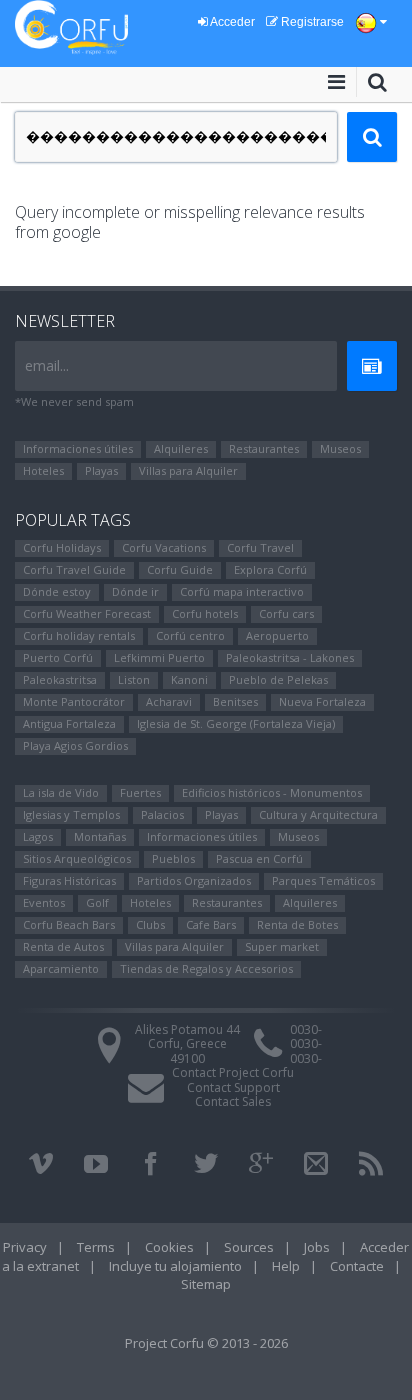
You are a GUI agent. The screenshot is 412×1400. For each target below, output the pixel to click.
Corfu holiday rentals (79, 635)
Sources (249, 1247)
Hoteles (43, 470)
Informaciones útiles (78, 448)
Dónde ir (135, 591)
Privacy (25, 1247)
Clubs (150, 924)
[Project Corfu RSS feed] (371, 1164)
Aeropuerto (277, 635)
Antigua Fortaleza (69, 723)
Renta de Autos (63, 946)
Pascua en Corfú (259, 858)
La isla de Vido (61, 792)
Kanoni (189, 679)
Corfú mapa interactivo (242, 591)
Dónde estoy (57, 591)
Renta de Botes (297, 924)
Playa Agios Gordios (75, 745)
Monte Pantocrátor (74, 701)
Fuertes (140, 792)
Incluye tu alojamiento (175, 1266)
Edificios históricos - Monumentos (272, 792)
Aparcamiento (61, 968)
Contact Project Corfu (233, 1072)
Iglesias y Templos (71, 814)
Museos (340, 448)
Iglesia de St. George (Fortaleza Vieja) (236, 723)
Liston (134, 679)
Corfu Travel (260, 547)
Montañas (100, 836)
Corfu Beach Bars (69, 924)
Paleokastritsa (60, 679)
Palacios (162, 814)
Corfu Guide (180, 569)
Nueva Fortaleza (322, 701)
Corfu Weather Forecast (87, 613)
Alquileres (181, 448)
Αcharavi (169, 701)
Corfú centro (190, 635)
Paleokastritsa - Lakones (290, 657)
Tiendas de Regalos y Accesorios (206, 968)
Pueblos (173, 858)
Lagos (38, 836)
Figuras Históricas (69, 880)
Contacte (357, 1266)
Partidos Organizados (194, 880)
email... (47, 365)
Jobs (317, 1247)
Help (286, 1266)
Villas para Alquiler (188, 470)
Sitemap (206, 1284)
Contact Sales (233, 1101)
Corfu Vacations (164, 547)
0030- (306, 1029)
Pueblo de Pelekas (278, 679)
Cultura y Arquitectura (318, 814)
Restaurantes (264, 448)
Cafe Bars (211, 924)
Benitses (235, 701)
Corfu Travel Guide (74, 569)
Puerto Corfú (58, 657)
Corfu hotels (205, 613)
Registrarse (311, 22)
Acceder (231, 22)
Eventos (44, 902)
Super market (282, 946)
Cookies (169, 1247)
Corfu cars (286, 613)
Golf (97, 902)
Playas (101, 470)
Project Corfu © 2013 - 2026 (206, 1343)
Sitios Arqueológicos (77, 858)
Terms (96, 1247)
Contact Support (233, 1087)
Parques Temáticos (323, 880)
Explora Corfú (270, 569)
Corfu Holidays (62, 547)
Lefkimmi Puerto (159, 657)
